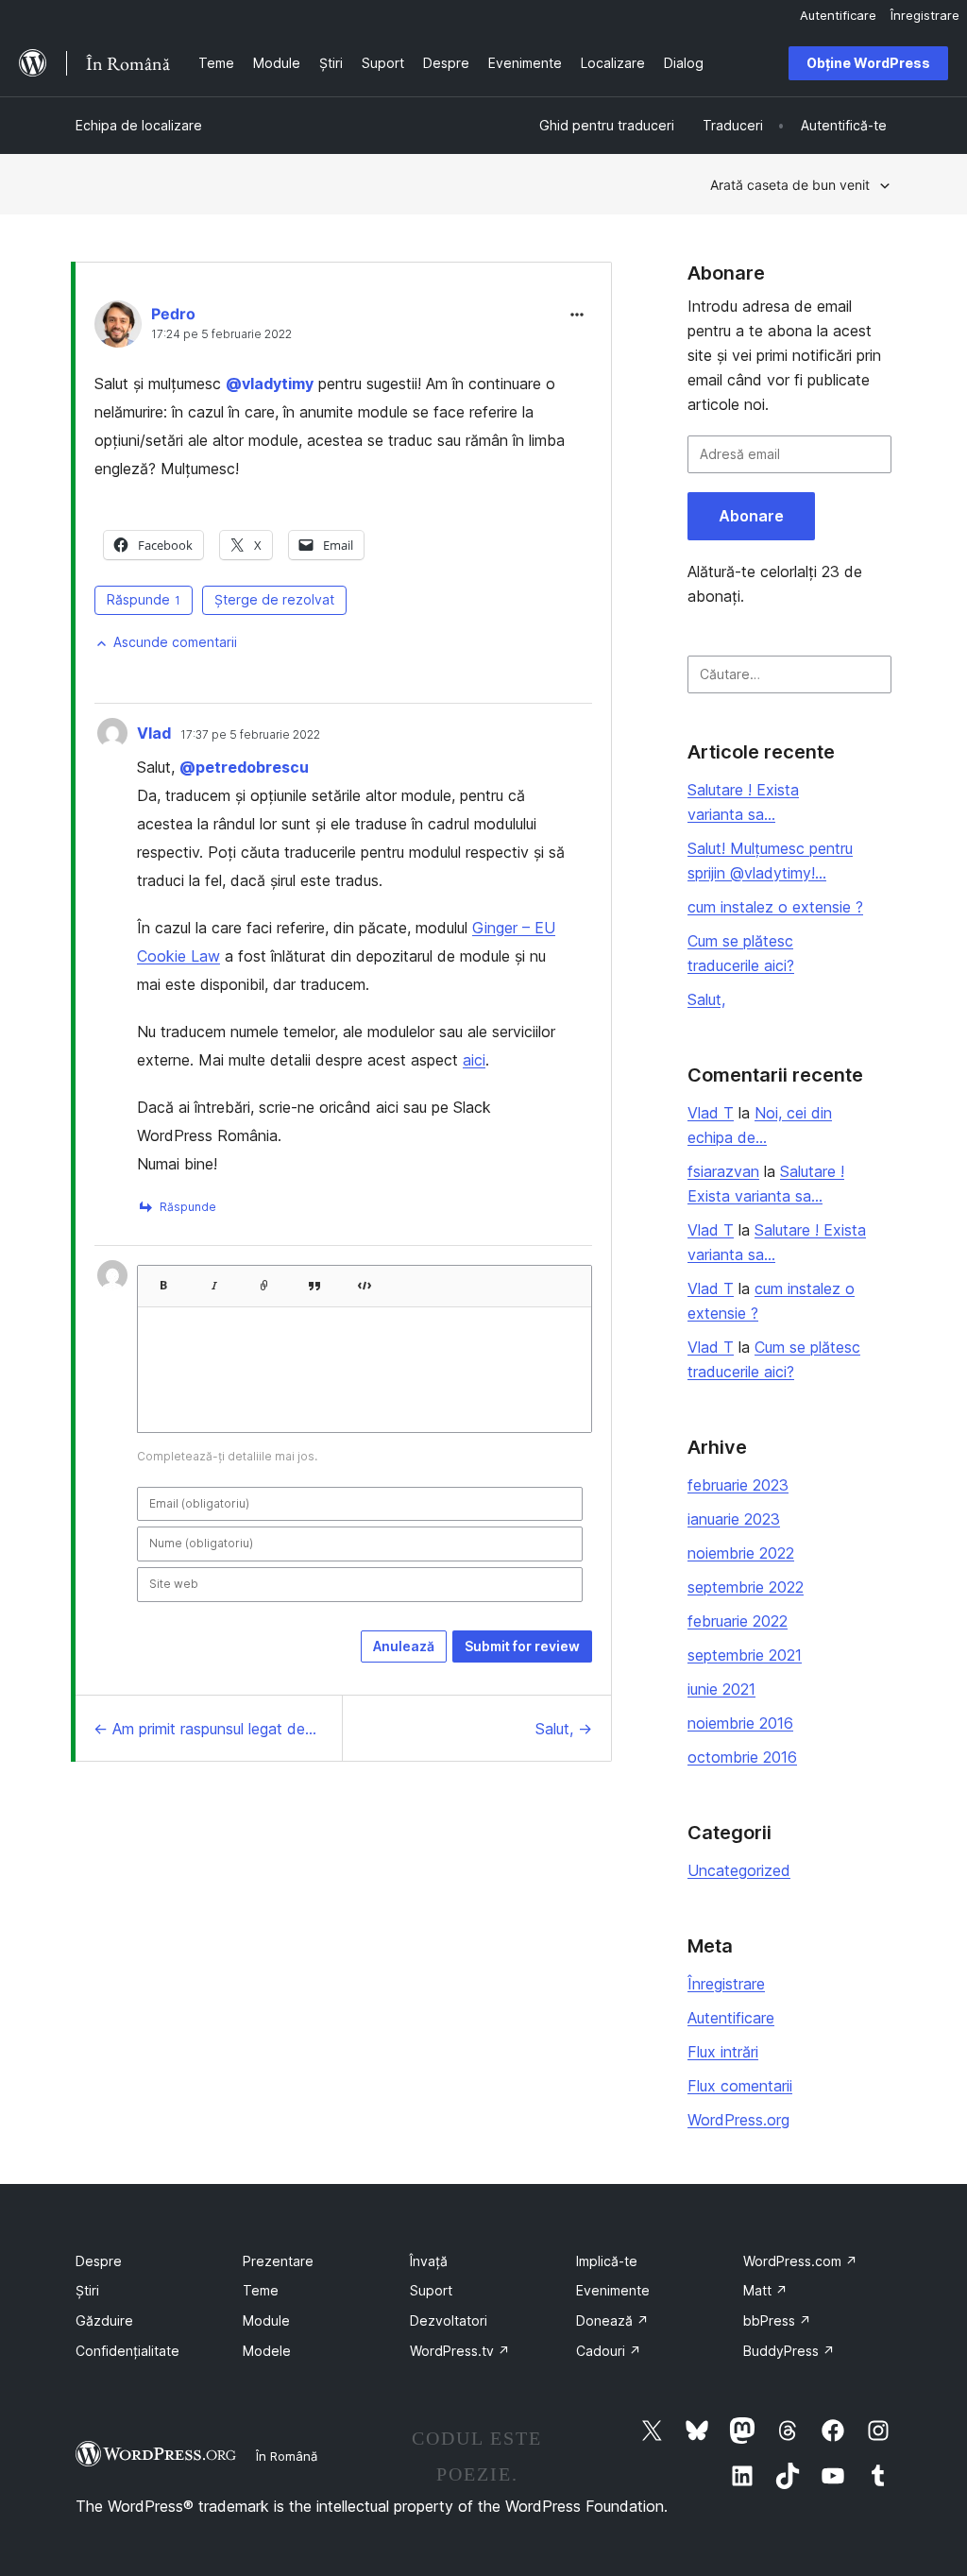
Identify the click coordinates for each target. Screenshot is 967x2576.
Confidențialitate (127, 2351)
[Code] (365, 1280)
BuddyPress (789, 2351)
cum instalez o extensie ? (775, 907)
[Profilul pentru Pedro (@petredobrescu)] (118, 328)
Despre (99, 2261)
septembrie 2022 (746, 1587)
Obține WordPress (868, 63)
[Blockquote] (314, 1280)
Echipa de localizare (139, 125)
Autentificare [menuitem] (838, 15)
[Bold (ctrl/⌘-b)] (162, 1280)
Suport (431, 2290)
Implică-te (607, 2261)
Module (266, 2320)
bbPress (777, 2320)
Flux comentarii (740, 2086)
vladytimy (270, 384)
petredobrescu (244, 767)
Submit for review (522, 1646)
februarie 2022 (738, 1621)
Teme (261, 2290)
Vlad (154, 733)
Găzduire (104, 2320)
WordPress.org (738, 2120)
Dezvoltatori (449, 2320)
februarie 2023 (738, 1485)
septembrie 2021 (745, 1655)
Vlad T (711, 1113)
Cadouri (609, 2351)
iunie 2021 (721, 1689)
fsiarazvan (723, 1171)
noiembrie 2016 (740, 1723)
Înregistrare (726, 1984)
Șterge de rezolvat (274, 599)
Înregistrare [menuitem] (925, 15)
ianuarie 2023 (734, 1519)
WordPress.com (800, 2261)
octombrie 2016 (742, 1757)
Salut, (706, 999)
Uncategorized (739, 1870)
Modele (267, 2351)
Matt (765, 2290)
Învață (429, 2261)
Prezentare (278, 2261)
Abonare (751, 516)
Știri (87, 2290)
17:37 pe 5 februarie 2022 (250, 735)
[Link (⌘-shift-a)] (264, 1280)
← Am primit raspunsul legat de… (205, 1729)
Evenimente (613, 2290)
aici (474, 1060)
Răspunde (144, 599)
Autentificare (731, 2018)
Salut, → (564, 1729)
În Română (287, 2456)
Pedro (173, 314)
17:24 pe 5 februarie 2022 (221, 334)
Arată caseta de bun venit (790, 185)
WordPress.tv (460, 2351)
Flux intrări (723, 2052)
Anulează (404, 1646)
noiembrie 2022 (741, 1553)
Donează (612, 2320)
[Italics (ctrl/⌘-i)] (214, 1280)
